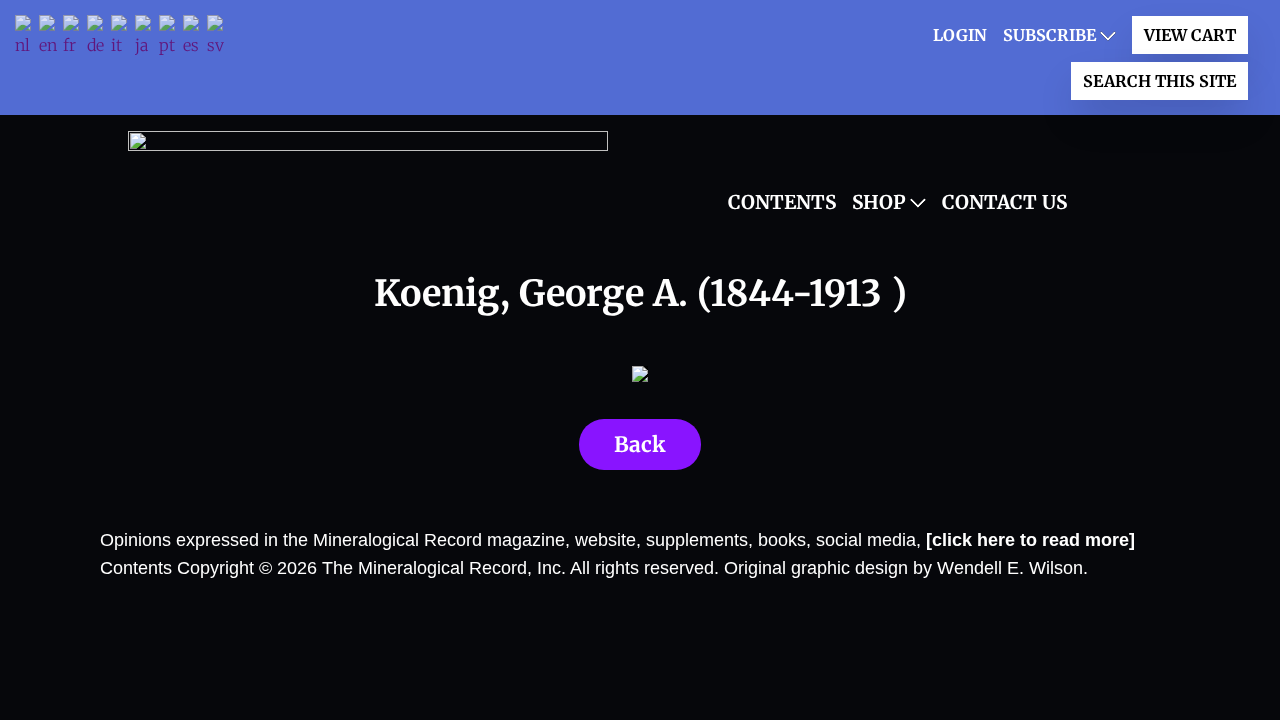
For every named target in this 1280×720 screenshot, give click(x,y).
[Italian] (123, 37)
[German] (99, 37)
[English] (51, 37)
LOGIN (960, 35)
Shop (879, 202)
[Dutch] (27, 37)
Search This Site (1159, 81)
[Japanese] (147, 37)
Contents (782, 202)
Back (640, 444)
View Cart (1190, 35)
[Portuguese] (171, 37)
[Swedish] (219, 37)
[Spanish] (195, 37)
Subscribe (1049, 35)
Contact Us (1004, 202)
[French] (75, 37)
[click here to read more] (1030, 540)
